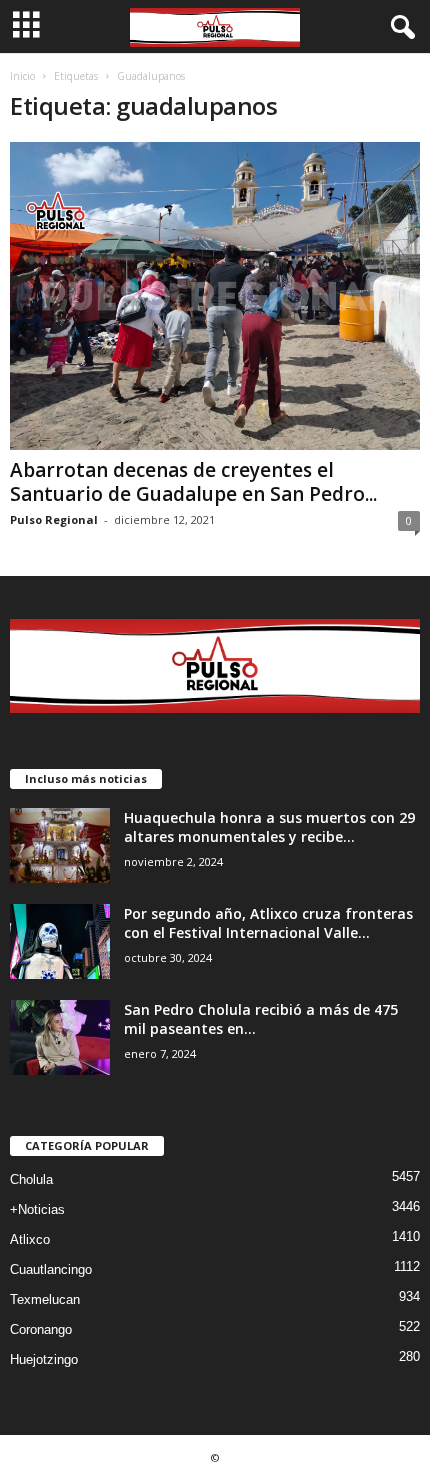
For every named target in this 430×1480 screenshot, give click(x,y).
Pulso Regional (54, 519)
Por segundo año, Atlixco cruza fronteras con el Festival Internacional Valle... (268, 923)
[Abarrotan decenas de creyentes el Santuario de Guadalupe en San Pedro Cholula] (215, 296)
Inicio (22, 76)
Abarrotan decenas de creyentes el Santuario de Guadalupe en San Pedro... (193, 482)
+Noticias (37, 1209)
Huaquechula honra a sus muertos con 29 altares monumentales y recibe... (269, 827)
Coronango (41, 1329)
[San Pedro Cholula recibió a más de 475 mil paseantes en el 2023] (60, 1037)
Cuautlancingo (51, 1269)
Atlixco (30, 1239)
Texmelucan (45, 1299)
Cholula (31, 1179)
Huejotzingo (44, 1359)
